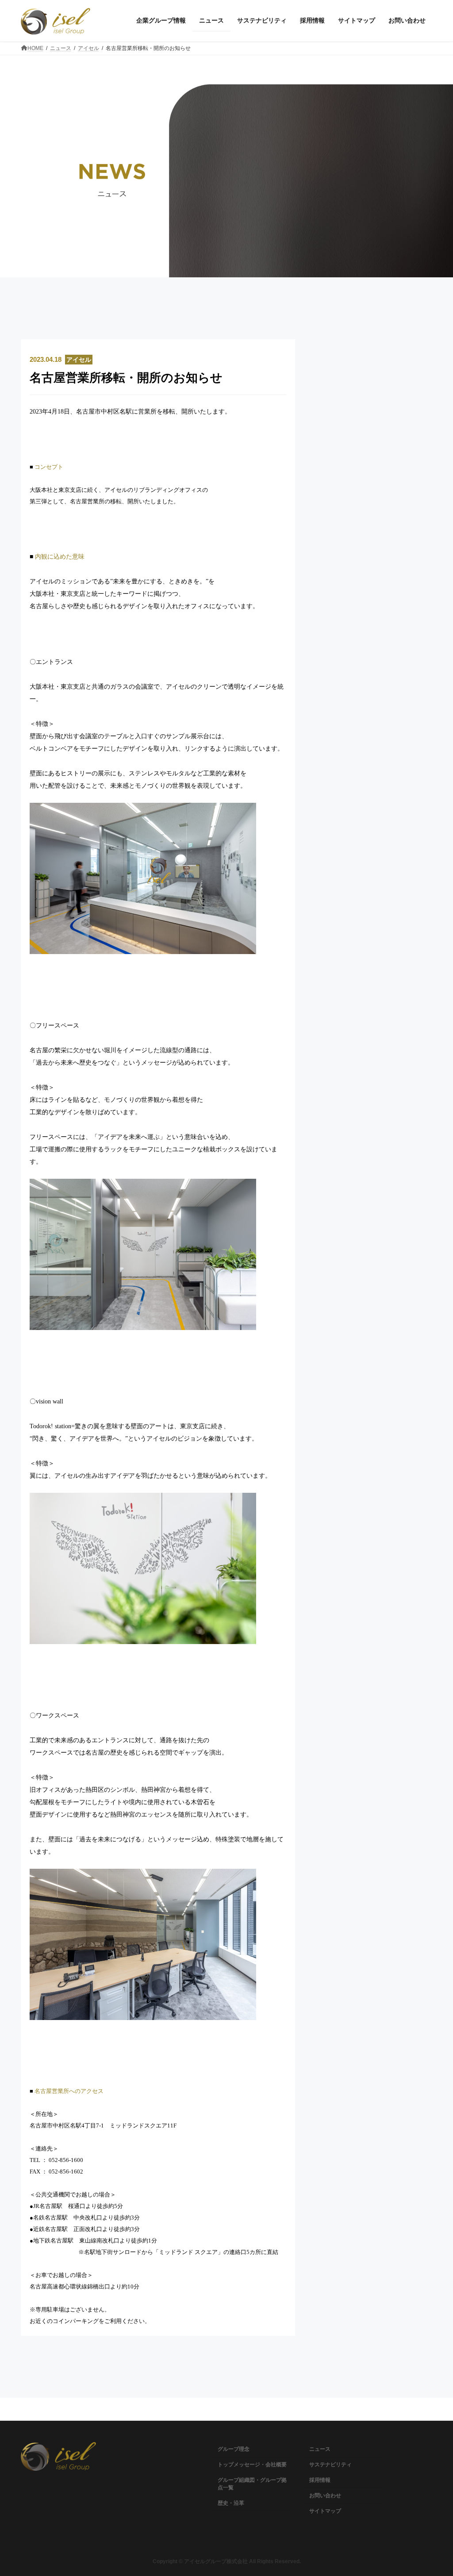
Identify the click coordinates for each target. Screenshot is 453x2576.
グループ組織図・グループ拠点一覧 (252, 2484)
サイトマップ (325, 2511)
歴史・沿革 (231, 2503)
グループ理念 (234, 2449)
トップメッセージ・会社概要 (252, 2465)
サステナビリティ (330, 2465)
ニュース (320, 2449)
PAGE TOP (434, 2490)
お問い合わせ (325, 2495)
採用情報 (320, 2480)
